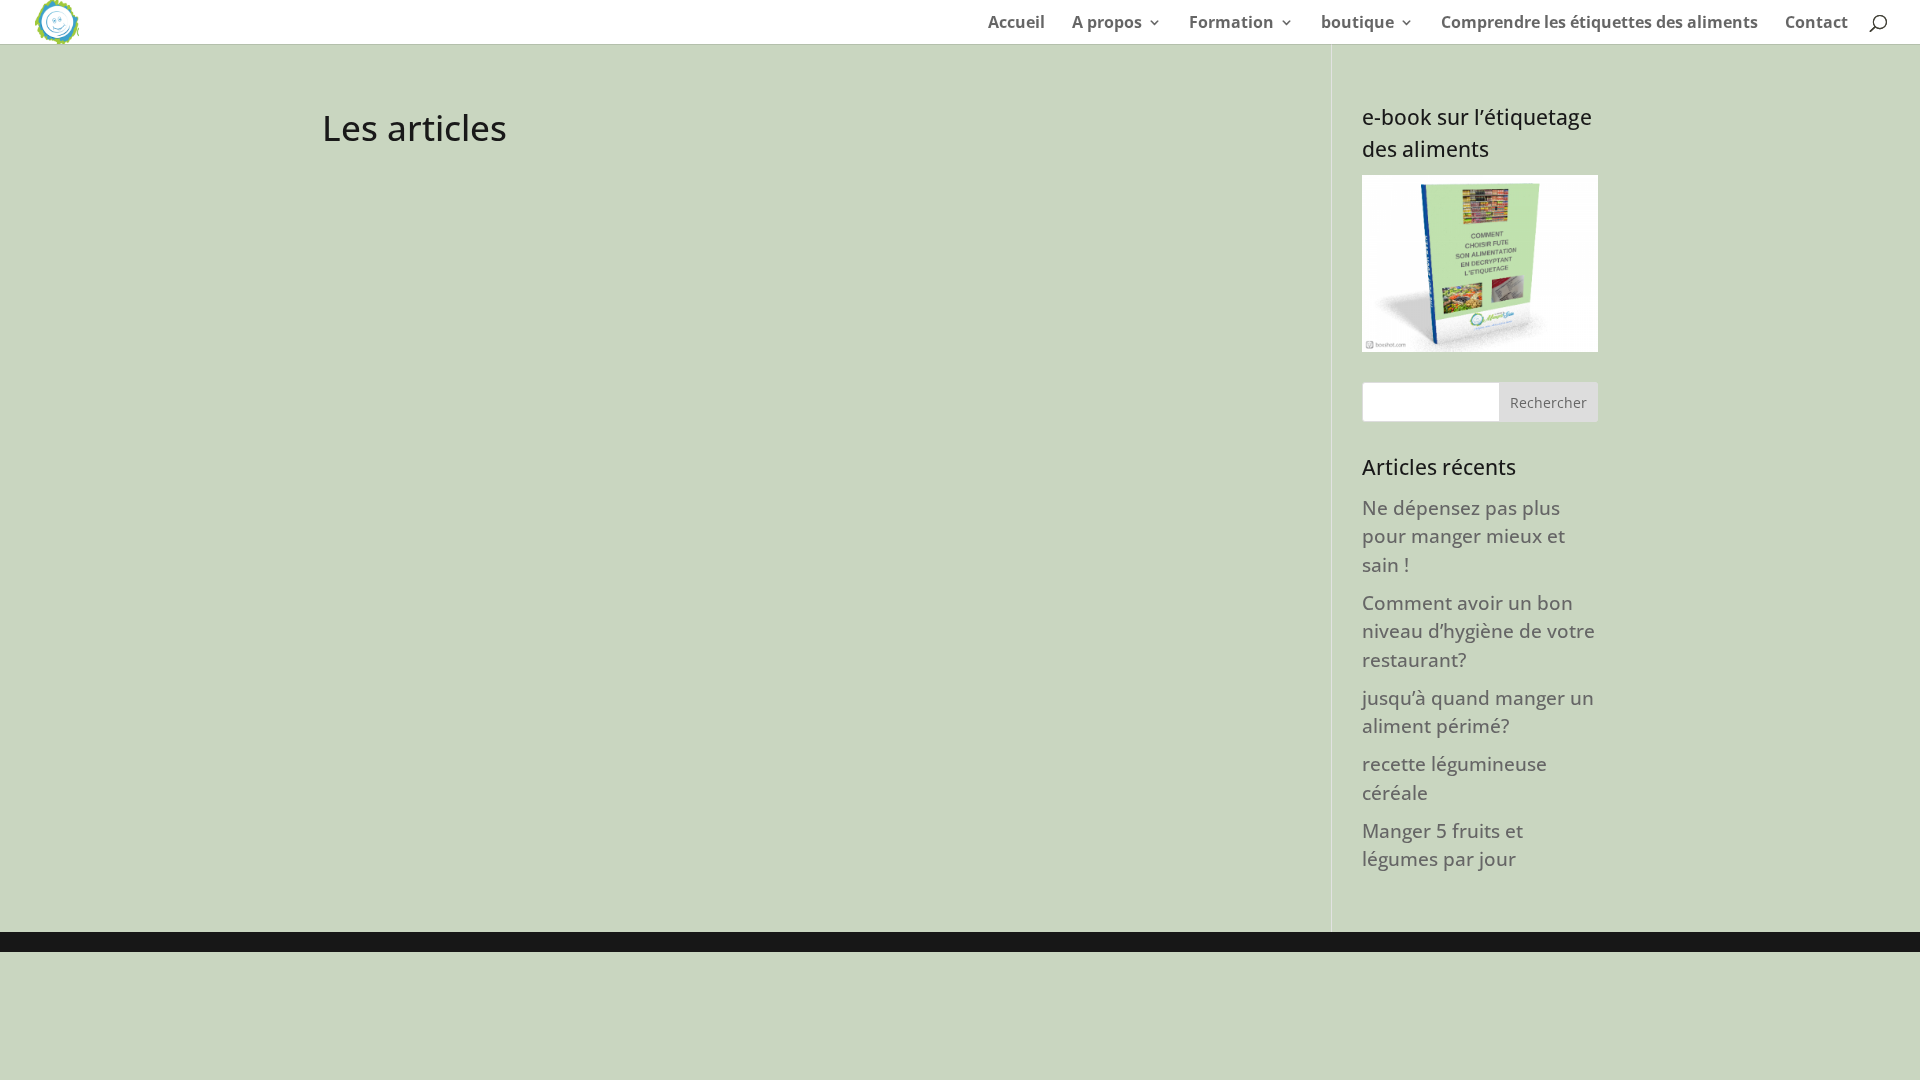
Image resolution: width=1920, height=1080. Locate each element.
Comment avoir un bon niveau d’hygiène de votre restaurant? (1478, 631)
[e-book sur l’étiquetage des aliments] (1480, 263)
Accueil (1016, 24)
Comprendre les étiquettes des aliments (1599, 24)
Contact (1816, 24)
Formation (1231, 24)
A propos (1107, 24)
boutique (1357, 24)
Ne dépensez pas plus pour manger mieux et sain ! (1463, 536)
